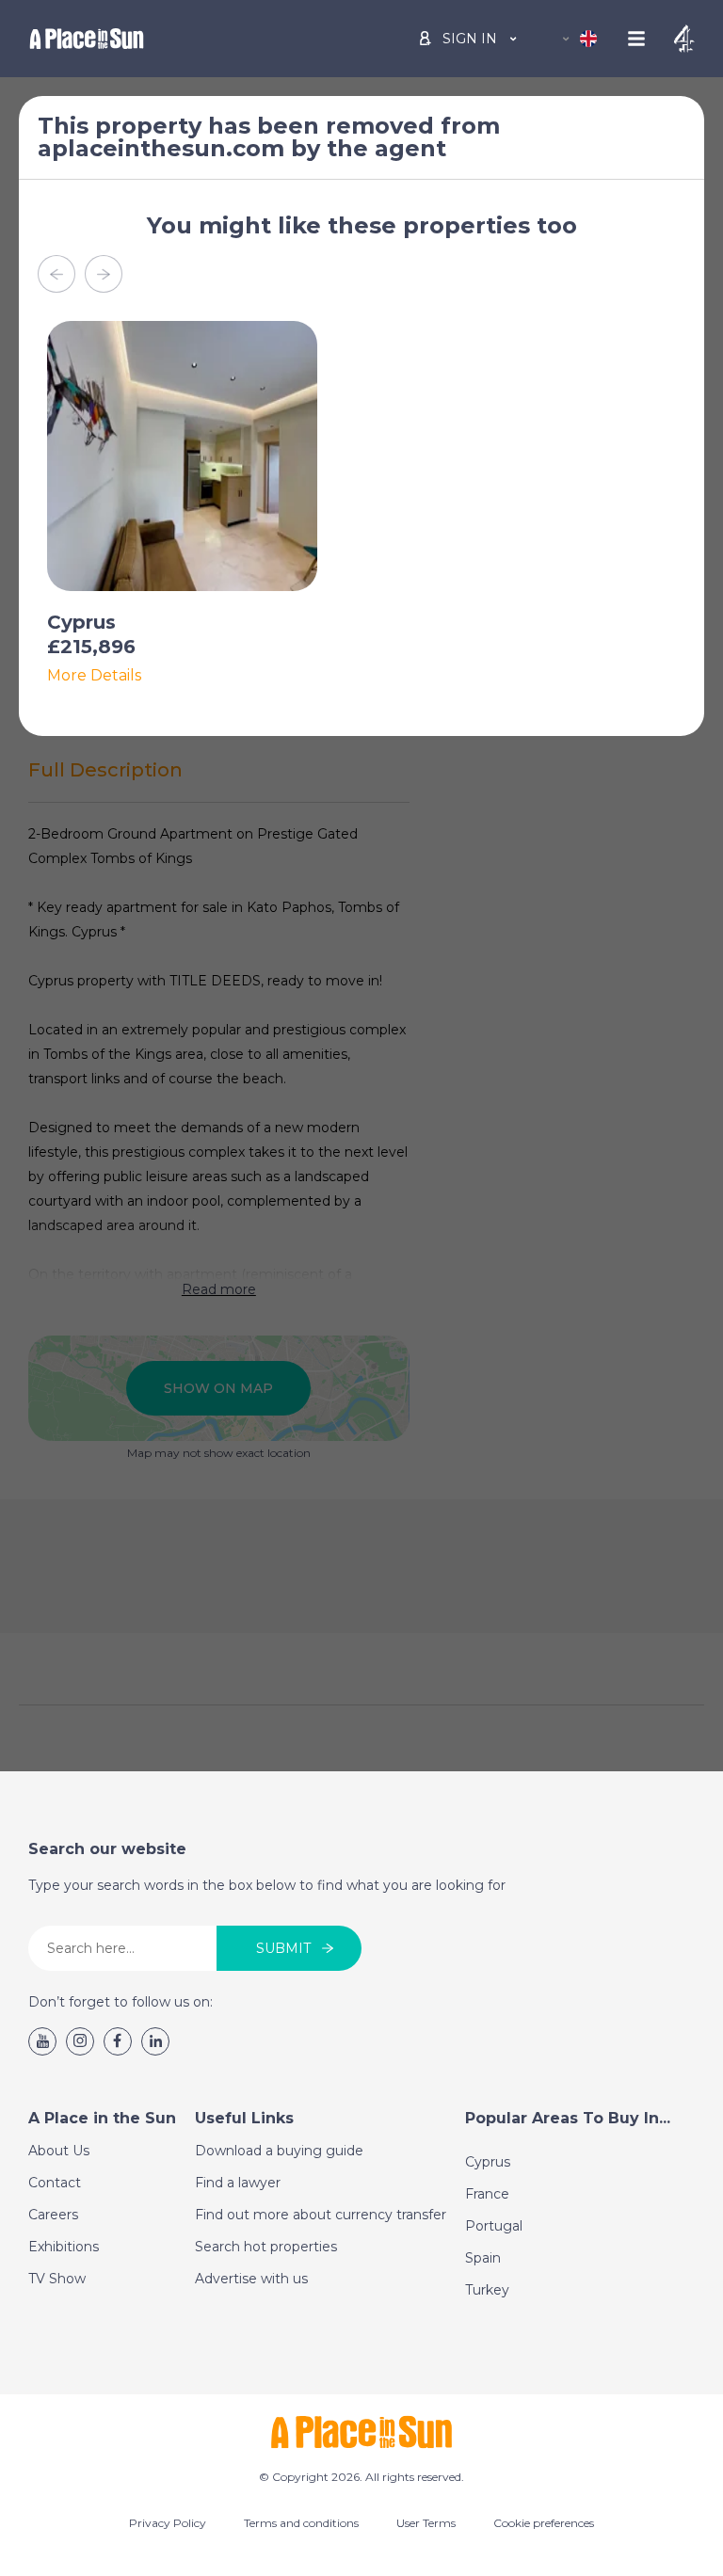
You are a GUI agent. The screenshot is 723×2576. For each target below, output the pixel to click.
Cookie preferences (544, 2523)
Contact (55, 2183)
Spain (483, 2258)
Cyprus (488, 2162)
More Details (94, 676)
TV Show (57, 2279)
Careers (53, 2215)
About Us (59, 2151)
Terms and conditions (301, 2523)
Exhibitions (64, 2247)
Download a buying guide (279, 2151)
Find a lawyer (238, 2183)
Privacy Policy (168, 2523)
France (487, 2194)
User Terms (426, 2523)
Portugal (494, 2226)
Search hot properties (266, 2247)
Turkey (487, 2290)
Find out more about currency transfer (321, 2215)
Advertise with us (251, 2279)
